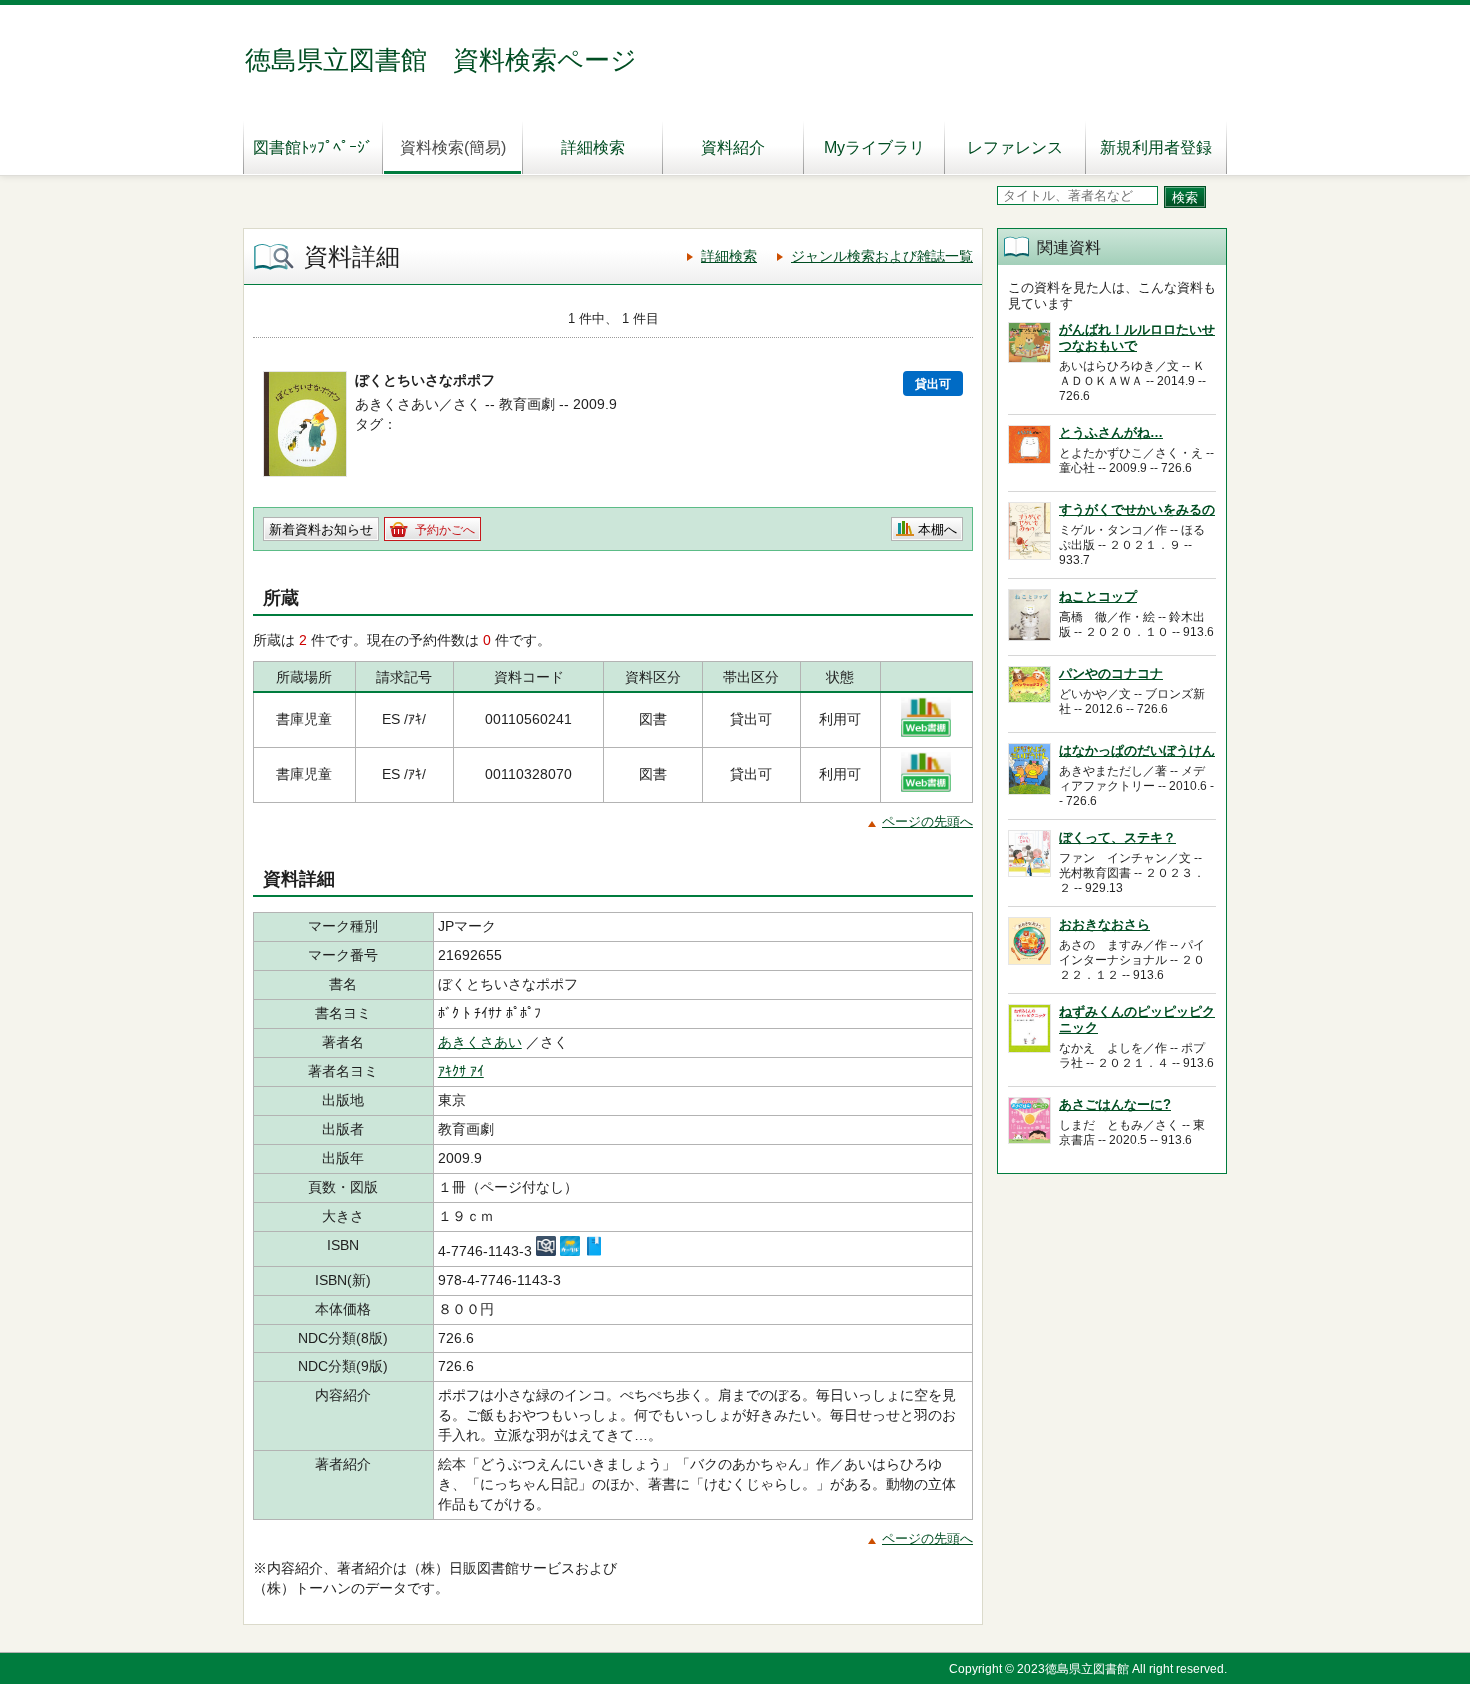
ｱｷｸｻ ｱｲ (461, 1071)
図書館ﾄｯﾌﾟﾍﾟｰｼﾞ (313, 147)
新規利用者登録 (1156, 147)
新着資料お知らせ (321, 529)
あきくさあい (480, 1042)
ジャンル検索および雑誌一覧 (882, 256)
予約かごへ (445, 530)
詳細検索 (593, 147)
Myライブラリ (874, 147)
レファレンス (1015, 147)
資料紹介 (733, 147)
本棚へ (937, 529)
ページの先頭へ (927, 821)
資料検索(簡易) (453, 147)
